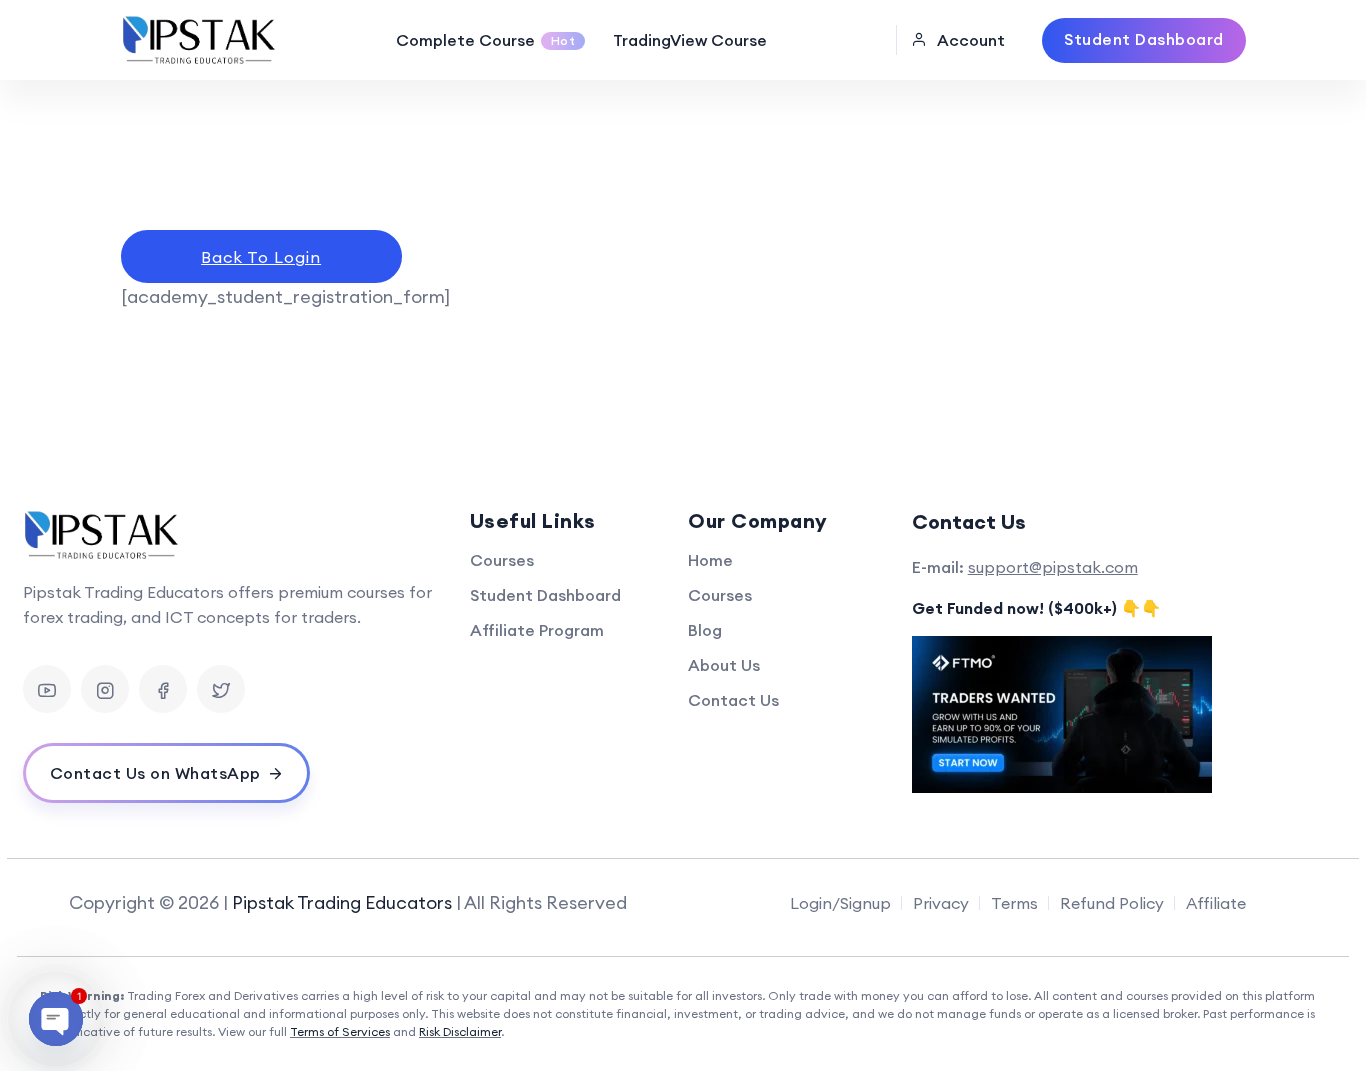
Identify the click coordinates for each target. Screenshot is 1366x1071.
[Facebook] (163, 689)
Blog (705, 630)
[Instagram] (105, 689)
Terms (1014, 903)
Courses (502, 560)
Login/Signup (840, 903)
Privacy (941, 903)
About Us (724, 665)
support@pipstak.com (1053, 567)
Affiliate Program (537, 630)
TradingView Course (690, 40)
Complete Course (486, 40)
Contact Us (733, 700)
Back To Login (261, 257)
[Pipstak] (200, 40)
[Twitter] (221, 689)
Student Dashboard (545, 595)
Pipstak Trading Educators (342, 902)
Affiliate (1216, 903)
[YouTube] (47, 689)
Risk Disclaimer (460, 1031)
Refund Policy (1112, 903)
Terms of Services (340, 1031)
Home (710, 560)
